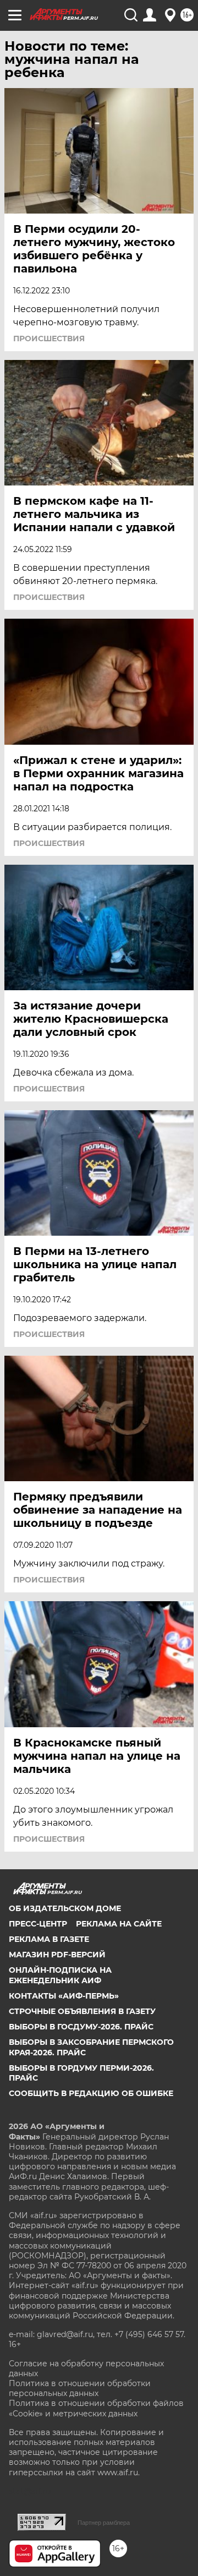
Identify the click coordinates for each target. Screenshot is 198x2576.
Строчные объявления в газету (82, 2011)
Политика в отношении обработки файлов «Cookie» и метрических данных (96, 2408)
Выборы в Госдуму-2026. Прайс (81, 2027)
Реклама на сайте (119, 1924)
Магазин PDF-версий (57, 1955)
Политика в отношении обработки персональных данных (80, 2388)
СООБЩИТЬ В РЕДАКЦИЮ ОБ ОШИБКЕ (91, 2093)
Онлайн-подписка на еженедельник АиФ (60, 1975)
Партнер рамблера (104, 2523)
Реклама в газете (49, 1939)
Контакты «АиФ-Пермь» (64, 1996)
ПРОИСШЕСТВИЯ (49, 339)
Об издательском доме (65, 1908)
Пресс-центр (38, 1924)
